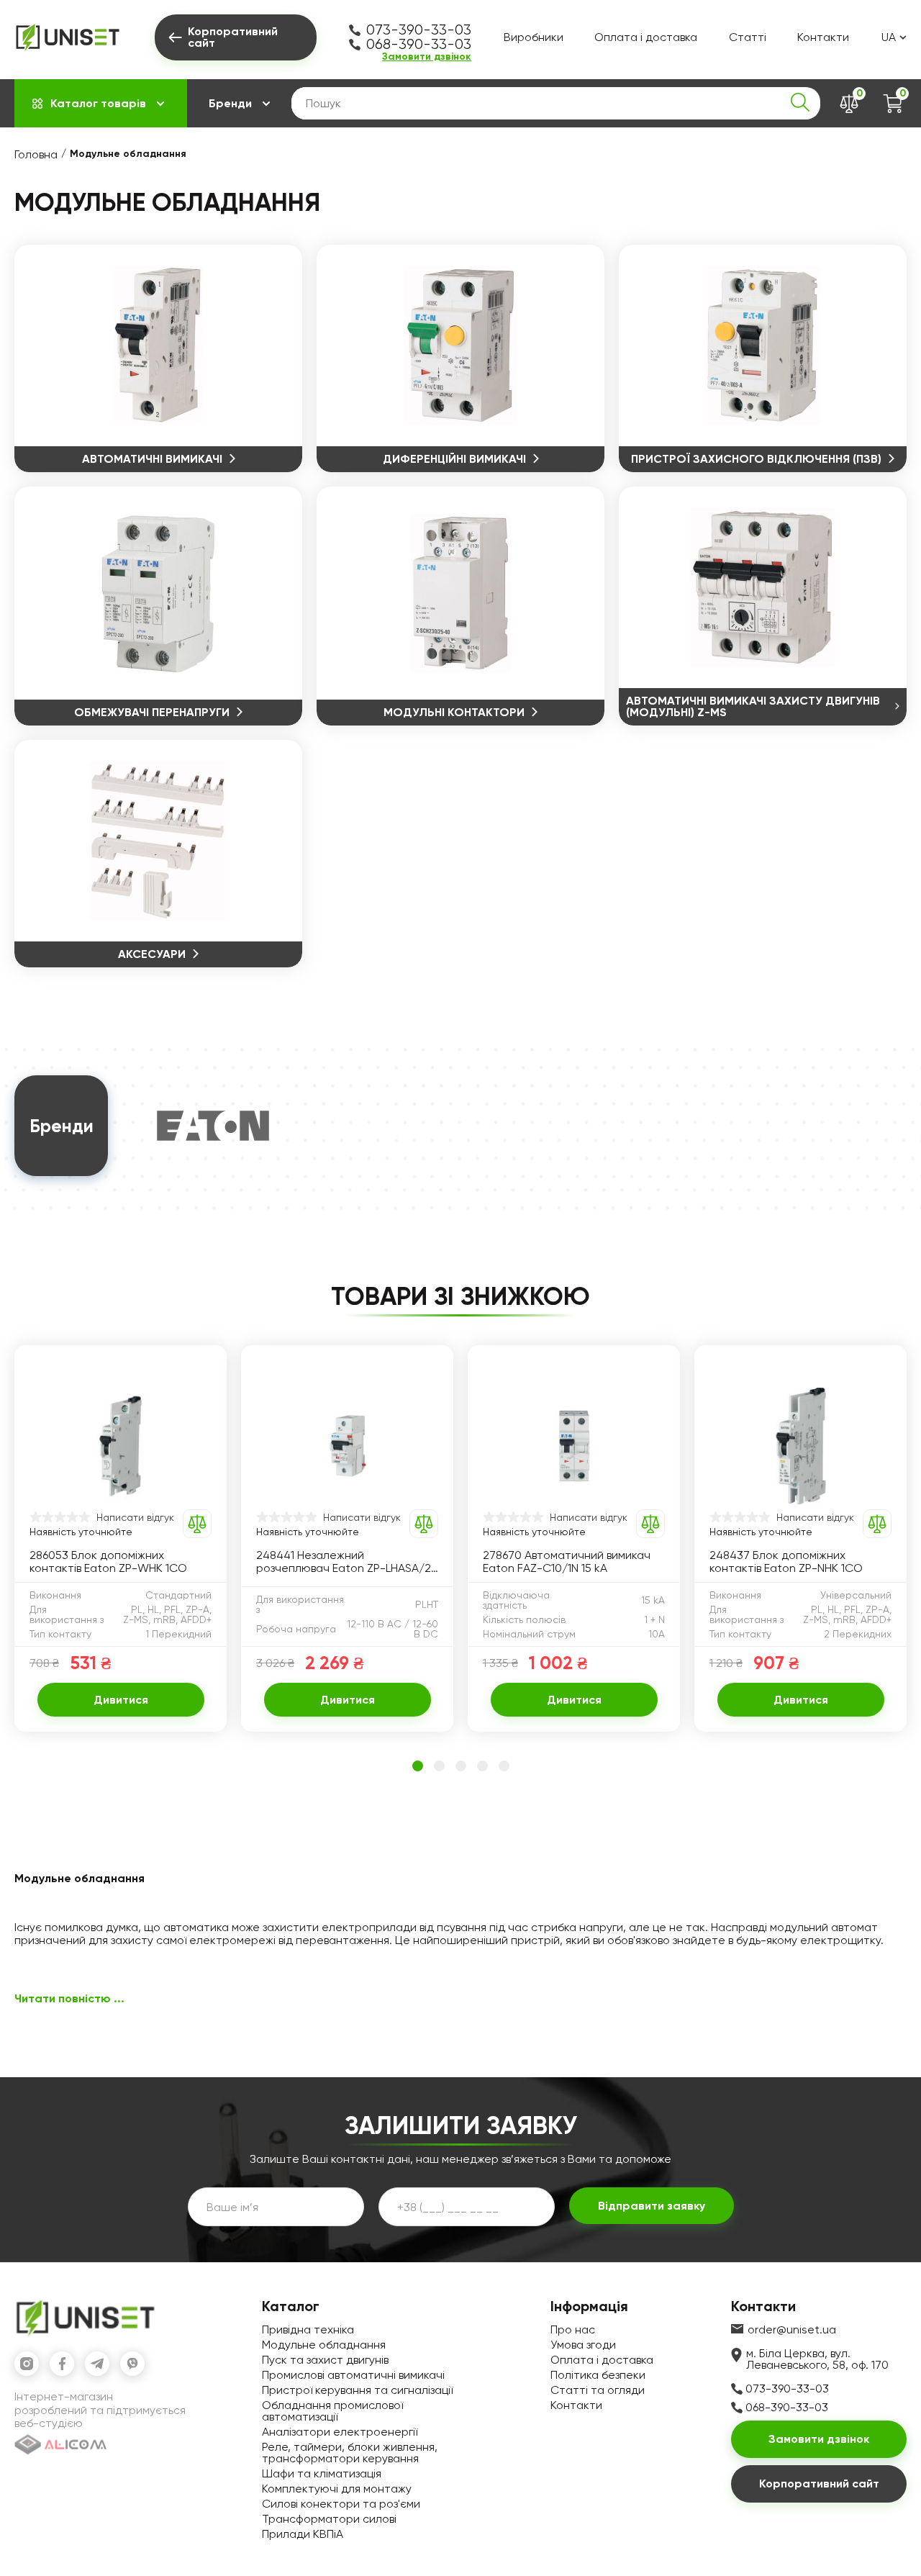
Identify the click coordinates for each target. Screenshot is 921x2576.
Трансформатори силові (329, 2519)
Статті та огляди (598, 2390)
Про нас (573, 2329)
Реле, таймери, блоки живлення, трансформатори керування (350, 2453)
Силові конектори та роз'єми (341, 2504)
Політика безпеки (598, 2375)
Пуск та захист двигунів (325, 2360)
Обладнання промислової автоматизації (332, 2411)
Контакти (823, 37)
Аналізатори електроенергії (340, 2432)
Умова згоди (583, 2345)
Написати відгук (135, 1517)
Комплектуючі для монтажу (337, 2489)
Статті (748, 37)
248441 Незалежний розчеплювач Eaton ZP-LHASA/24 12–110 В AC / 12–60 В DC (347, 1562)
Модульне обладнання (324, 2345)
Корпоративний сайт (819, 2484)
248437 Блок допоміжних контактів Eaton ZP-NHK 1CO (786, 1562)
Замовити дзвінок (427, 57)
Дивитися (121, 1700)
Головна (36, 154)
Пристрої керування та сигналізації (357, 2390)
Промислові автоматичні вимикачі (353, 2375)
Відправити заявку (652, 2206)
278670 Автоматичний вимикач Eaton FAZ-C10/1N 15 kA (567, 1562)
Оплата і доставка (646, 37)
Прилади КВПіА (303, 2534)
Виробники (534, 37)
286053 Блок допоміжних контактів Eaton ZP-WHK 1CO (108, 1562)
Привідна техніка (308, 2329)
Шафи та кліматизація (322, 2473)
